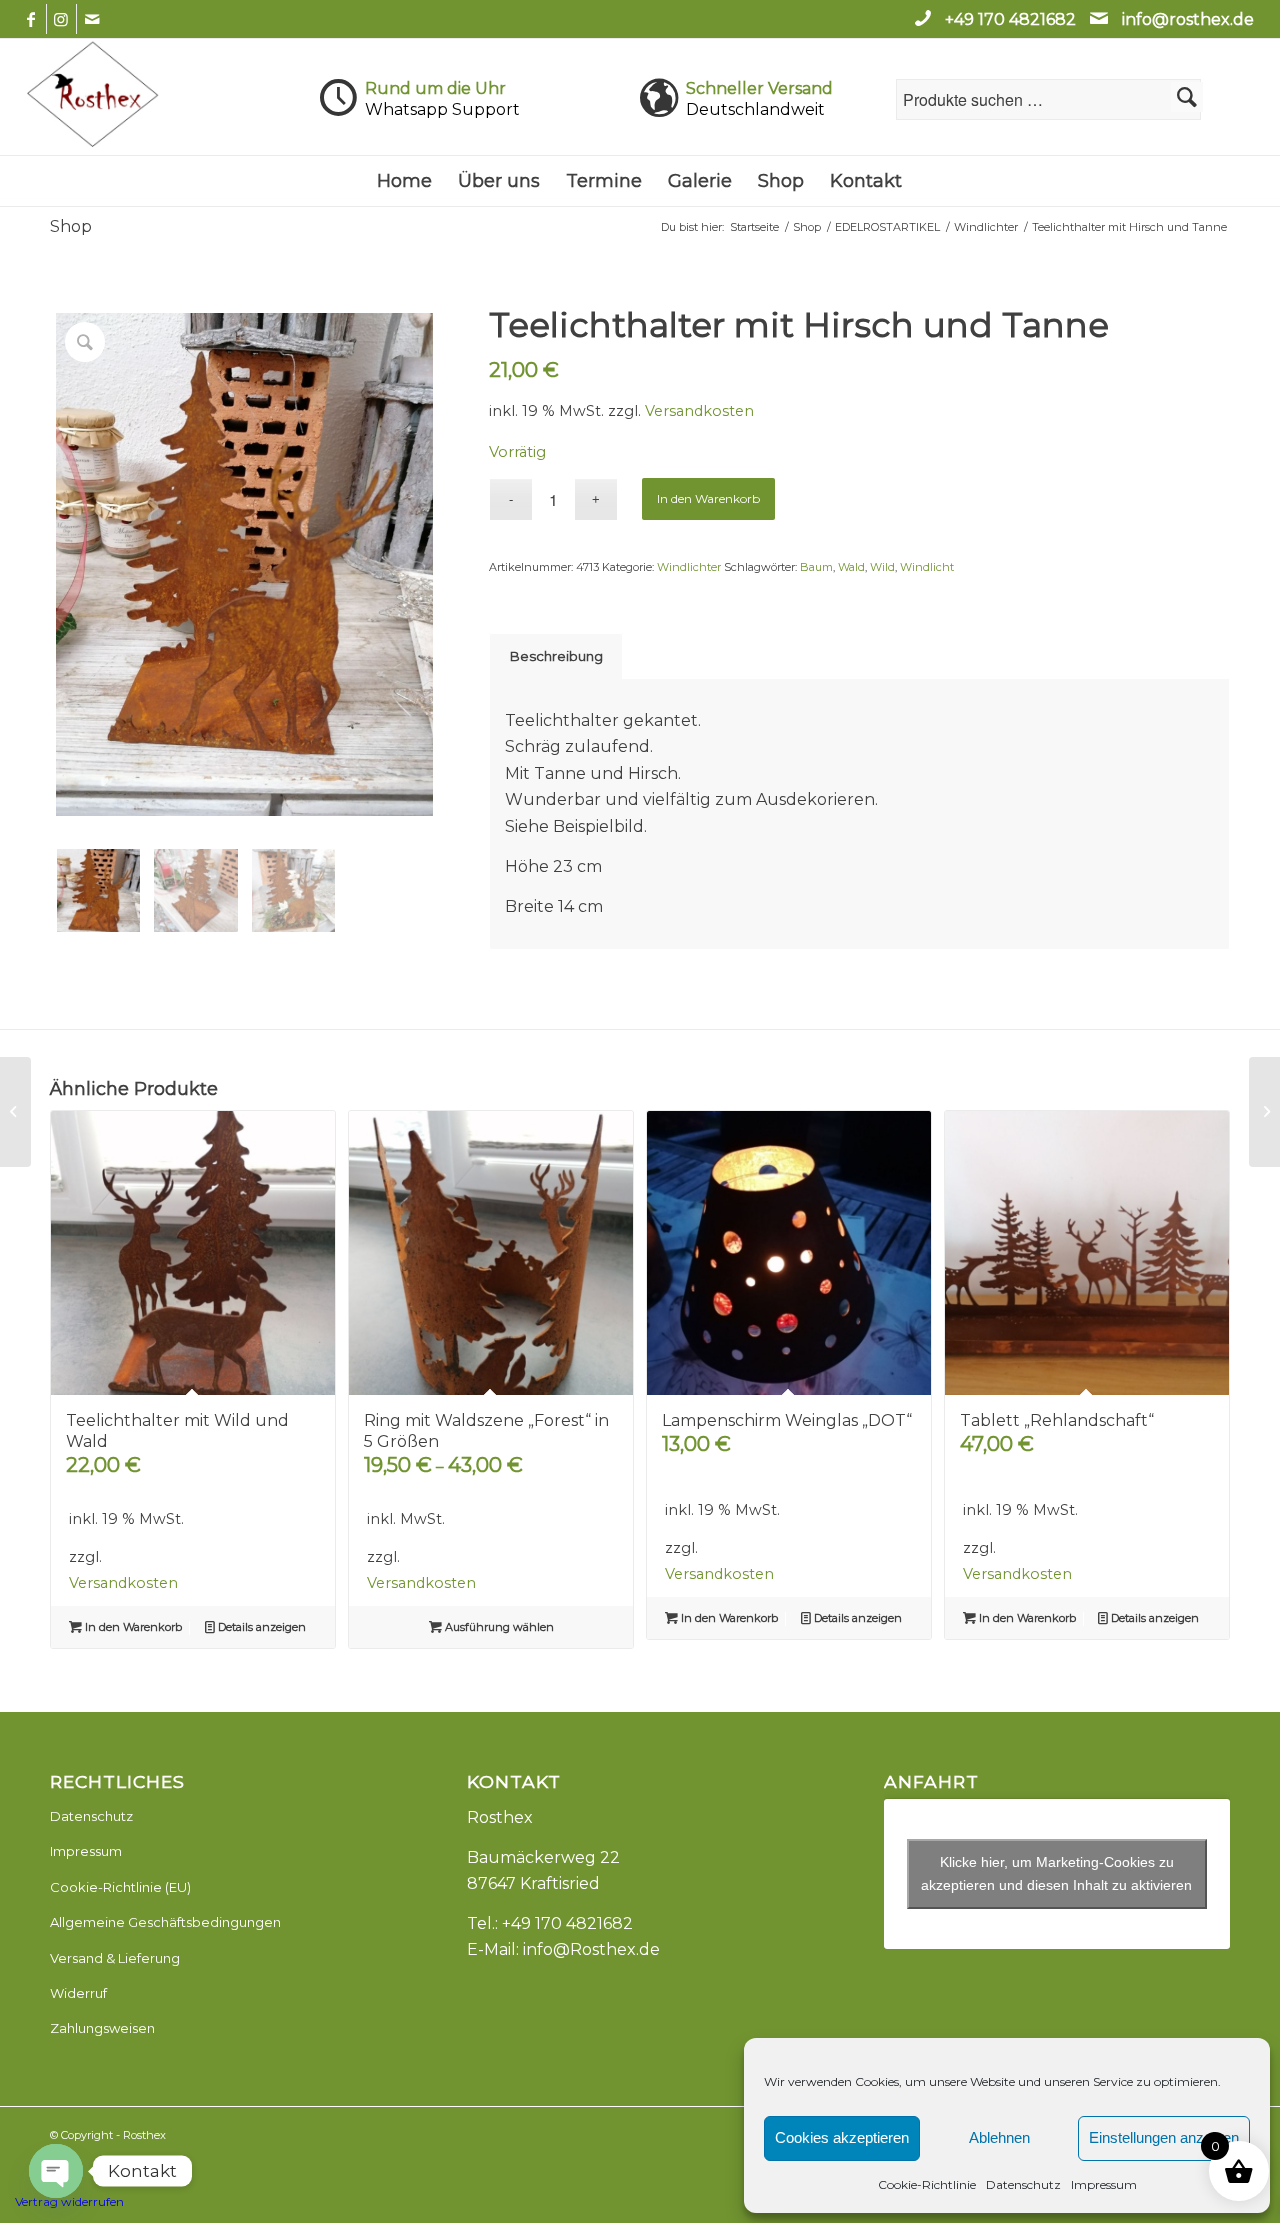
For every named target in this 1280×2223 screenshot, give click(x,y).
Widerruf (78, 1993)
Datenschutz (1023, 2184)
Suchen (1187, 97)
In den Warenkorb (708, 498)
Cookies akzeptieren (842, 2137)
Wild (882, 567)
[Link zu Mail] (92, 19)
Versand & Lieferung (115, 1958)
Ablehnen (999, 2137)
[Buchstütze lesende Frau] (1264, 1112)
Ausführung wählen (498, 1627)
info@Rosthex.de (591, 1949)
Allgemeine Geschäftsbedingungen (165, 1922)
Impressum (1104, 2184)
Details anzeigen (260, 1627)
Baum (816, 567)
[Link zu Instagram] (61, 19)
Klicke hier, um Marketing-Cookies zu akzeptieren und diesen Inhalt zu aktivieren (1056, 1873)
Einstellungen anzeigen (1164, 2137)
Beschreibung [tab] (556, 656)
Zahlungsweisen (102, 2028)
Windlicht (927, 567)
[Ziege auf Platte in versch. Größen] (15, 1112)
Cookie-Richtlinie (927, 2184)
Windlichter (689, 567)
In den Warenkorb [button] (132, 1627)
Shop (71, 226)
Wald (851, 567)
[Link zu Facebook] (31, 19)
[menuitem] (404, 181)
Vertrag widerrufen (69, 2201)
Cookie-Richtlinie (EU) (120, 1887)
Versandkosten (699, 411)
